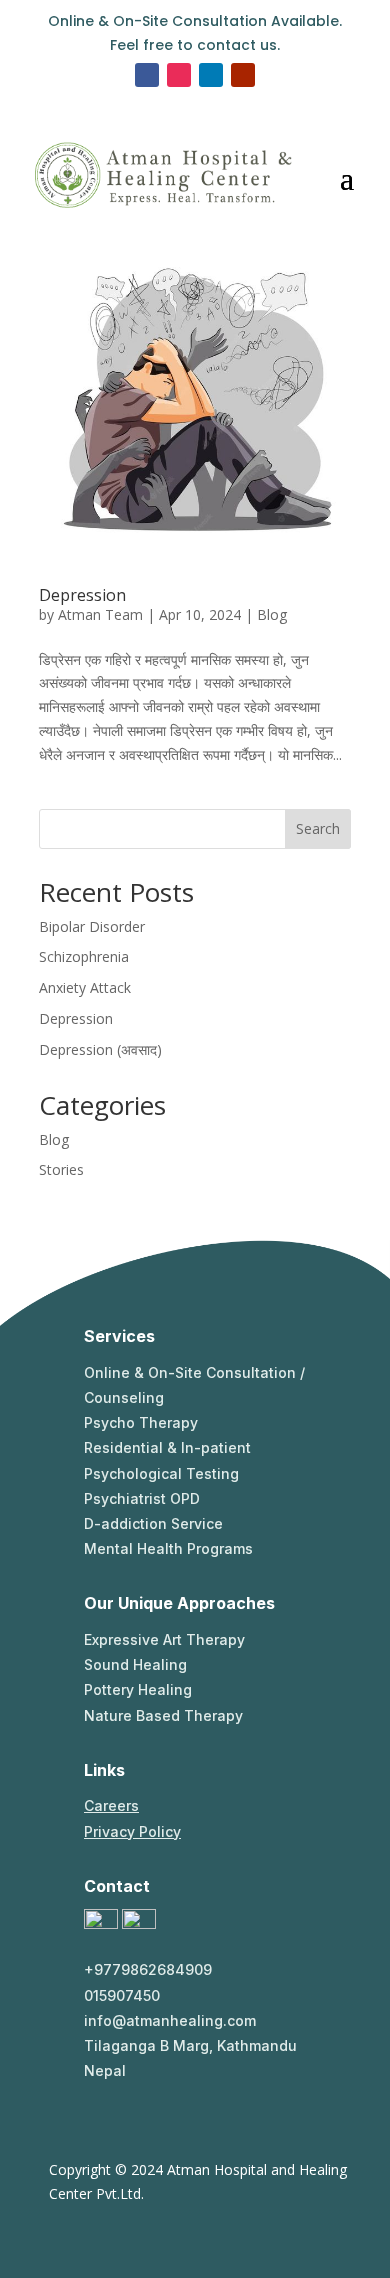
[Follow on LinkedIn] (211, 75)
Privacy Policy (132, 1831)
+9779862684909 (148, 1969)
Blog (272, 614)
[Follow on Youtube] (243, 75)
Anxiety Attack (85, 987)
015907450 (122, 1995)
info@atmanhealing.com (170, 2020)
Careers (111, 1805)
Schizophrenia (84, 956)
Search (318, 828)
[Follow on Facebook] (147, 75)
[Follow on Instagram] (179, 75)
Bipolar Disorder (92, 926)
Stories (61, 1169)
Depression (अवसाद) (100, 1049)
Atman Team (100, 614)
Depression (82, 595)
